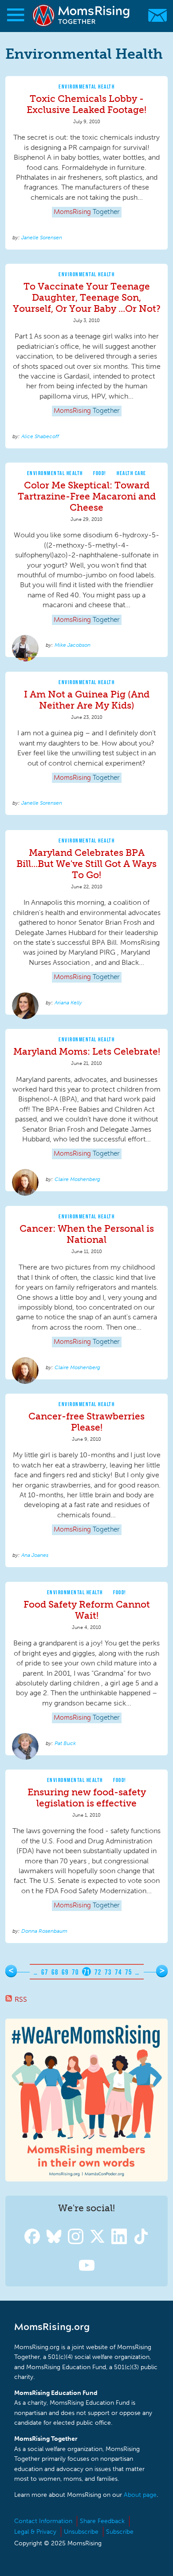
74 (118, 1972)
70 (75, 1972)
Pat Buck (65, 1743)
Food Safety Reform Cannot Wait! (87, 1610)
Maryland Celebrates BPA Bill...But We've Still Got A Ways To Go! (86, 864)
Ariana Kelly (68, 1003)
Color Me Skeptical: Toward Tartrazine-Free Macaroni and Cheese (87, 496)
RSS (21, 1999)
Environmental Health (86, 87)
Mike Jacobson (73, 645)
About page (140, 2495)
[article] (86, 163)
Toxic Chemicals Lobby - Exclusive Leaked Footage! (86, 104)
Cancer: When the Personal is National (87, 1234)
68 (55, 1972)
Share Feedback (102, 2521)
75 (128, 1972)
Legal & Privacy (35, 2532)
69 (65, 1972)
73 (108, 1972)
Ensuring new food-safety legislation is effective (87, 1798)
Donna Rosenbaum (44, 1931)
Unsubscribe (81, 2532)
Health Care (132, 473)
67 (45, 1972)
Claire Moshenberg (77, 1179)
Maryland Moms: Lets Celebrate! (87, 1051)
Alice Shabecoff (40, 436)
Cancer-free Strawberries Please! (86, 1422)
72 (98, 1972)
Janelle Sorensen (42, 238)
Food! (100, 473)
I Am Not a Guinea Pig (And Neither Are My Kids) (87, 700)
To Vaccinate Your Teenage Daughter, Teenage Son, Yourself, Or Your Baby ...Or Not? (87, 297)
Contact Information (43, 2521)
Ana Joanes (35, 1555)
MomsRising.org (82, 15)
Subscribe (120, 2532)
